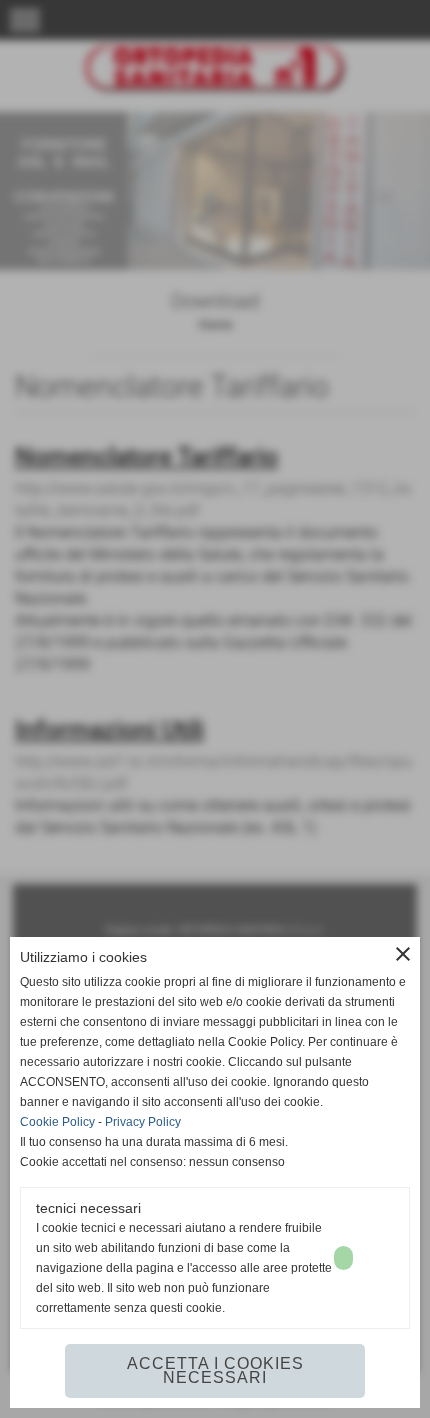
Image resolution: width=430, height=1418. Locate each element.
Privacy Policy (143, 1122)
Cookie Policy (57, 1122)
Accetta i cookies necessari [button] (215, 1370)
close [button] (403, 954)
